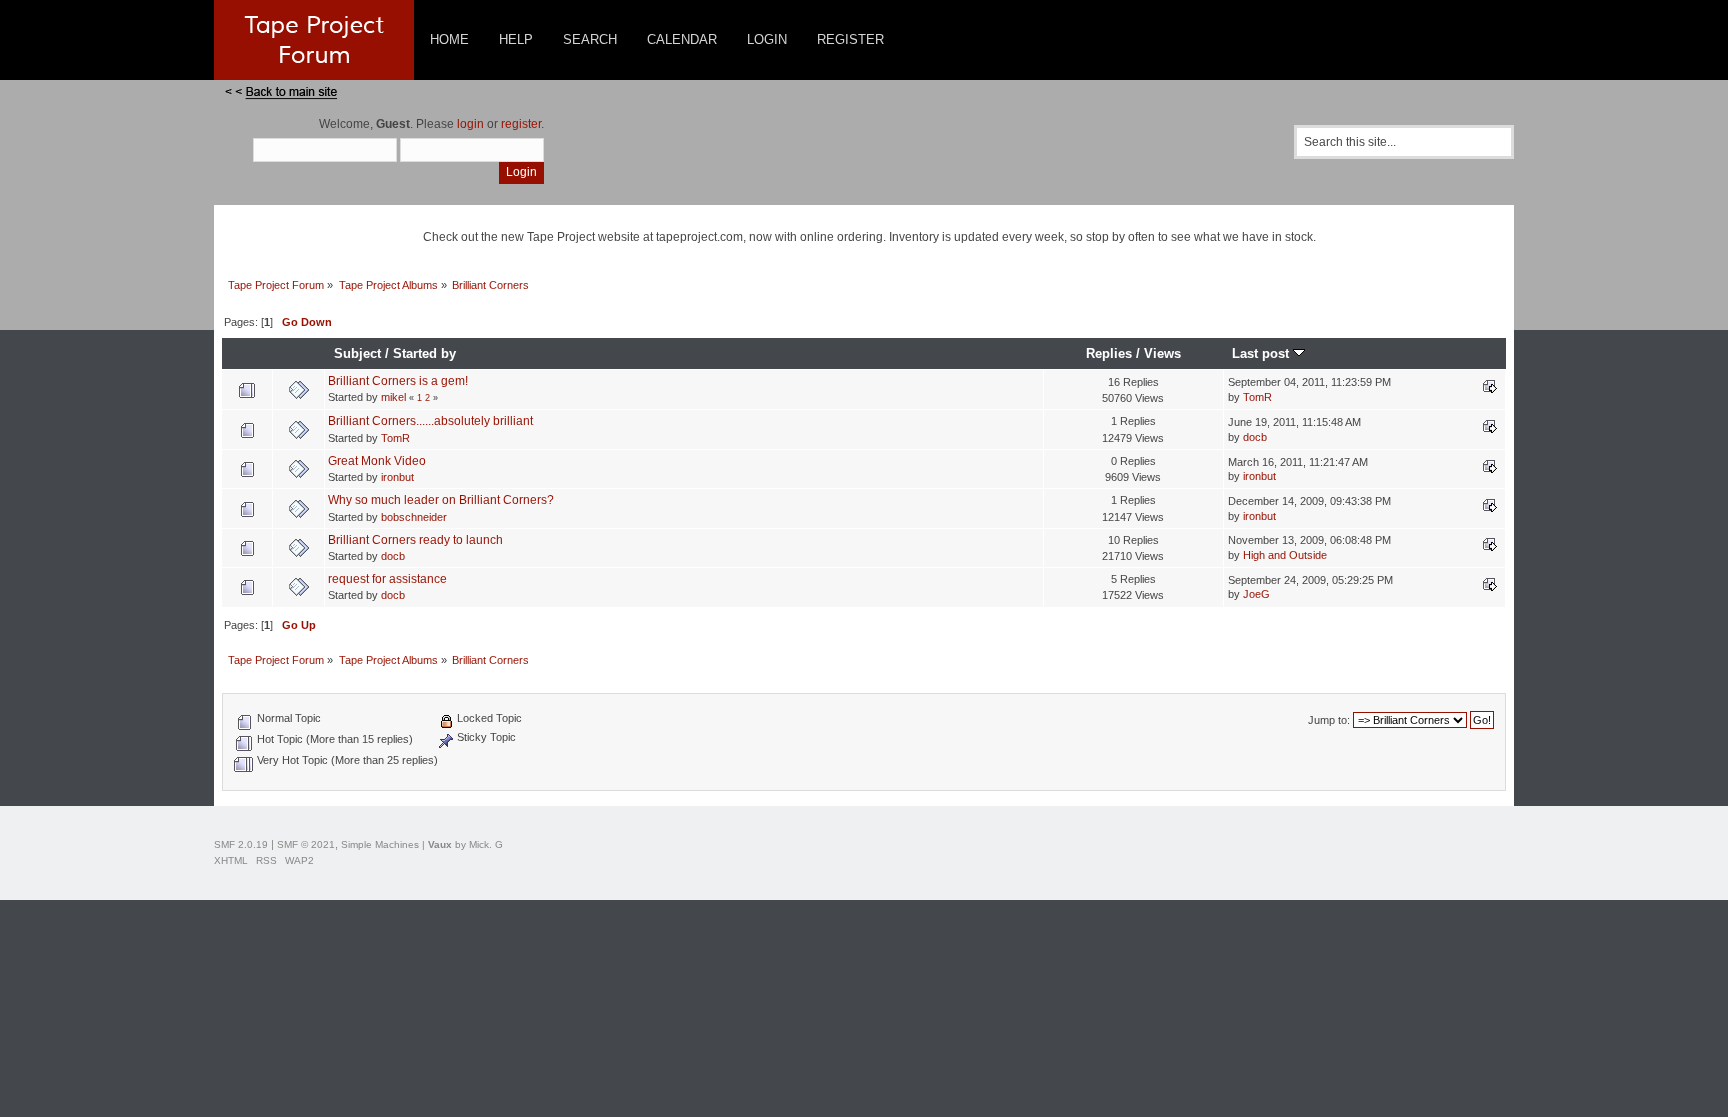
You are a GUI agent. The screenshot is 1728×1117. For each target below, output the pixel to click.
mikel (393, 397)
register (521, 124)
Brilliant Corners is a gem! (398, 381)
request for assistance (387, 579)
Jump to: (1329, 720)
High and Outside (1285, 555)
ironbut (397, 477)
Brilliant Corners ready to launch (415, 540)
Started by (424, 353)
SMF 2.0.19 (241, 844)
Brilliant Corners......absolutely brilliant (430, 421)
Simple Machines (380, 844)
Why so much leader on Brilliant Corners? (441, 500)
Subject (357, 353)
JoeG (1256, 594)
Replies (1109, 353)
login (470, 124)
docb (1255, 437)
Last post (1262, 353)
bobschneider (414, 517)
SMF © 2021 (306, 844)
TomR (1257, 397)
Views (1162, 353)
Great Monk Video (377, 461)
